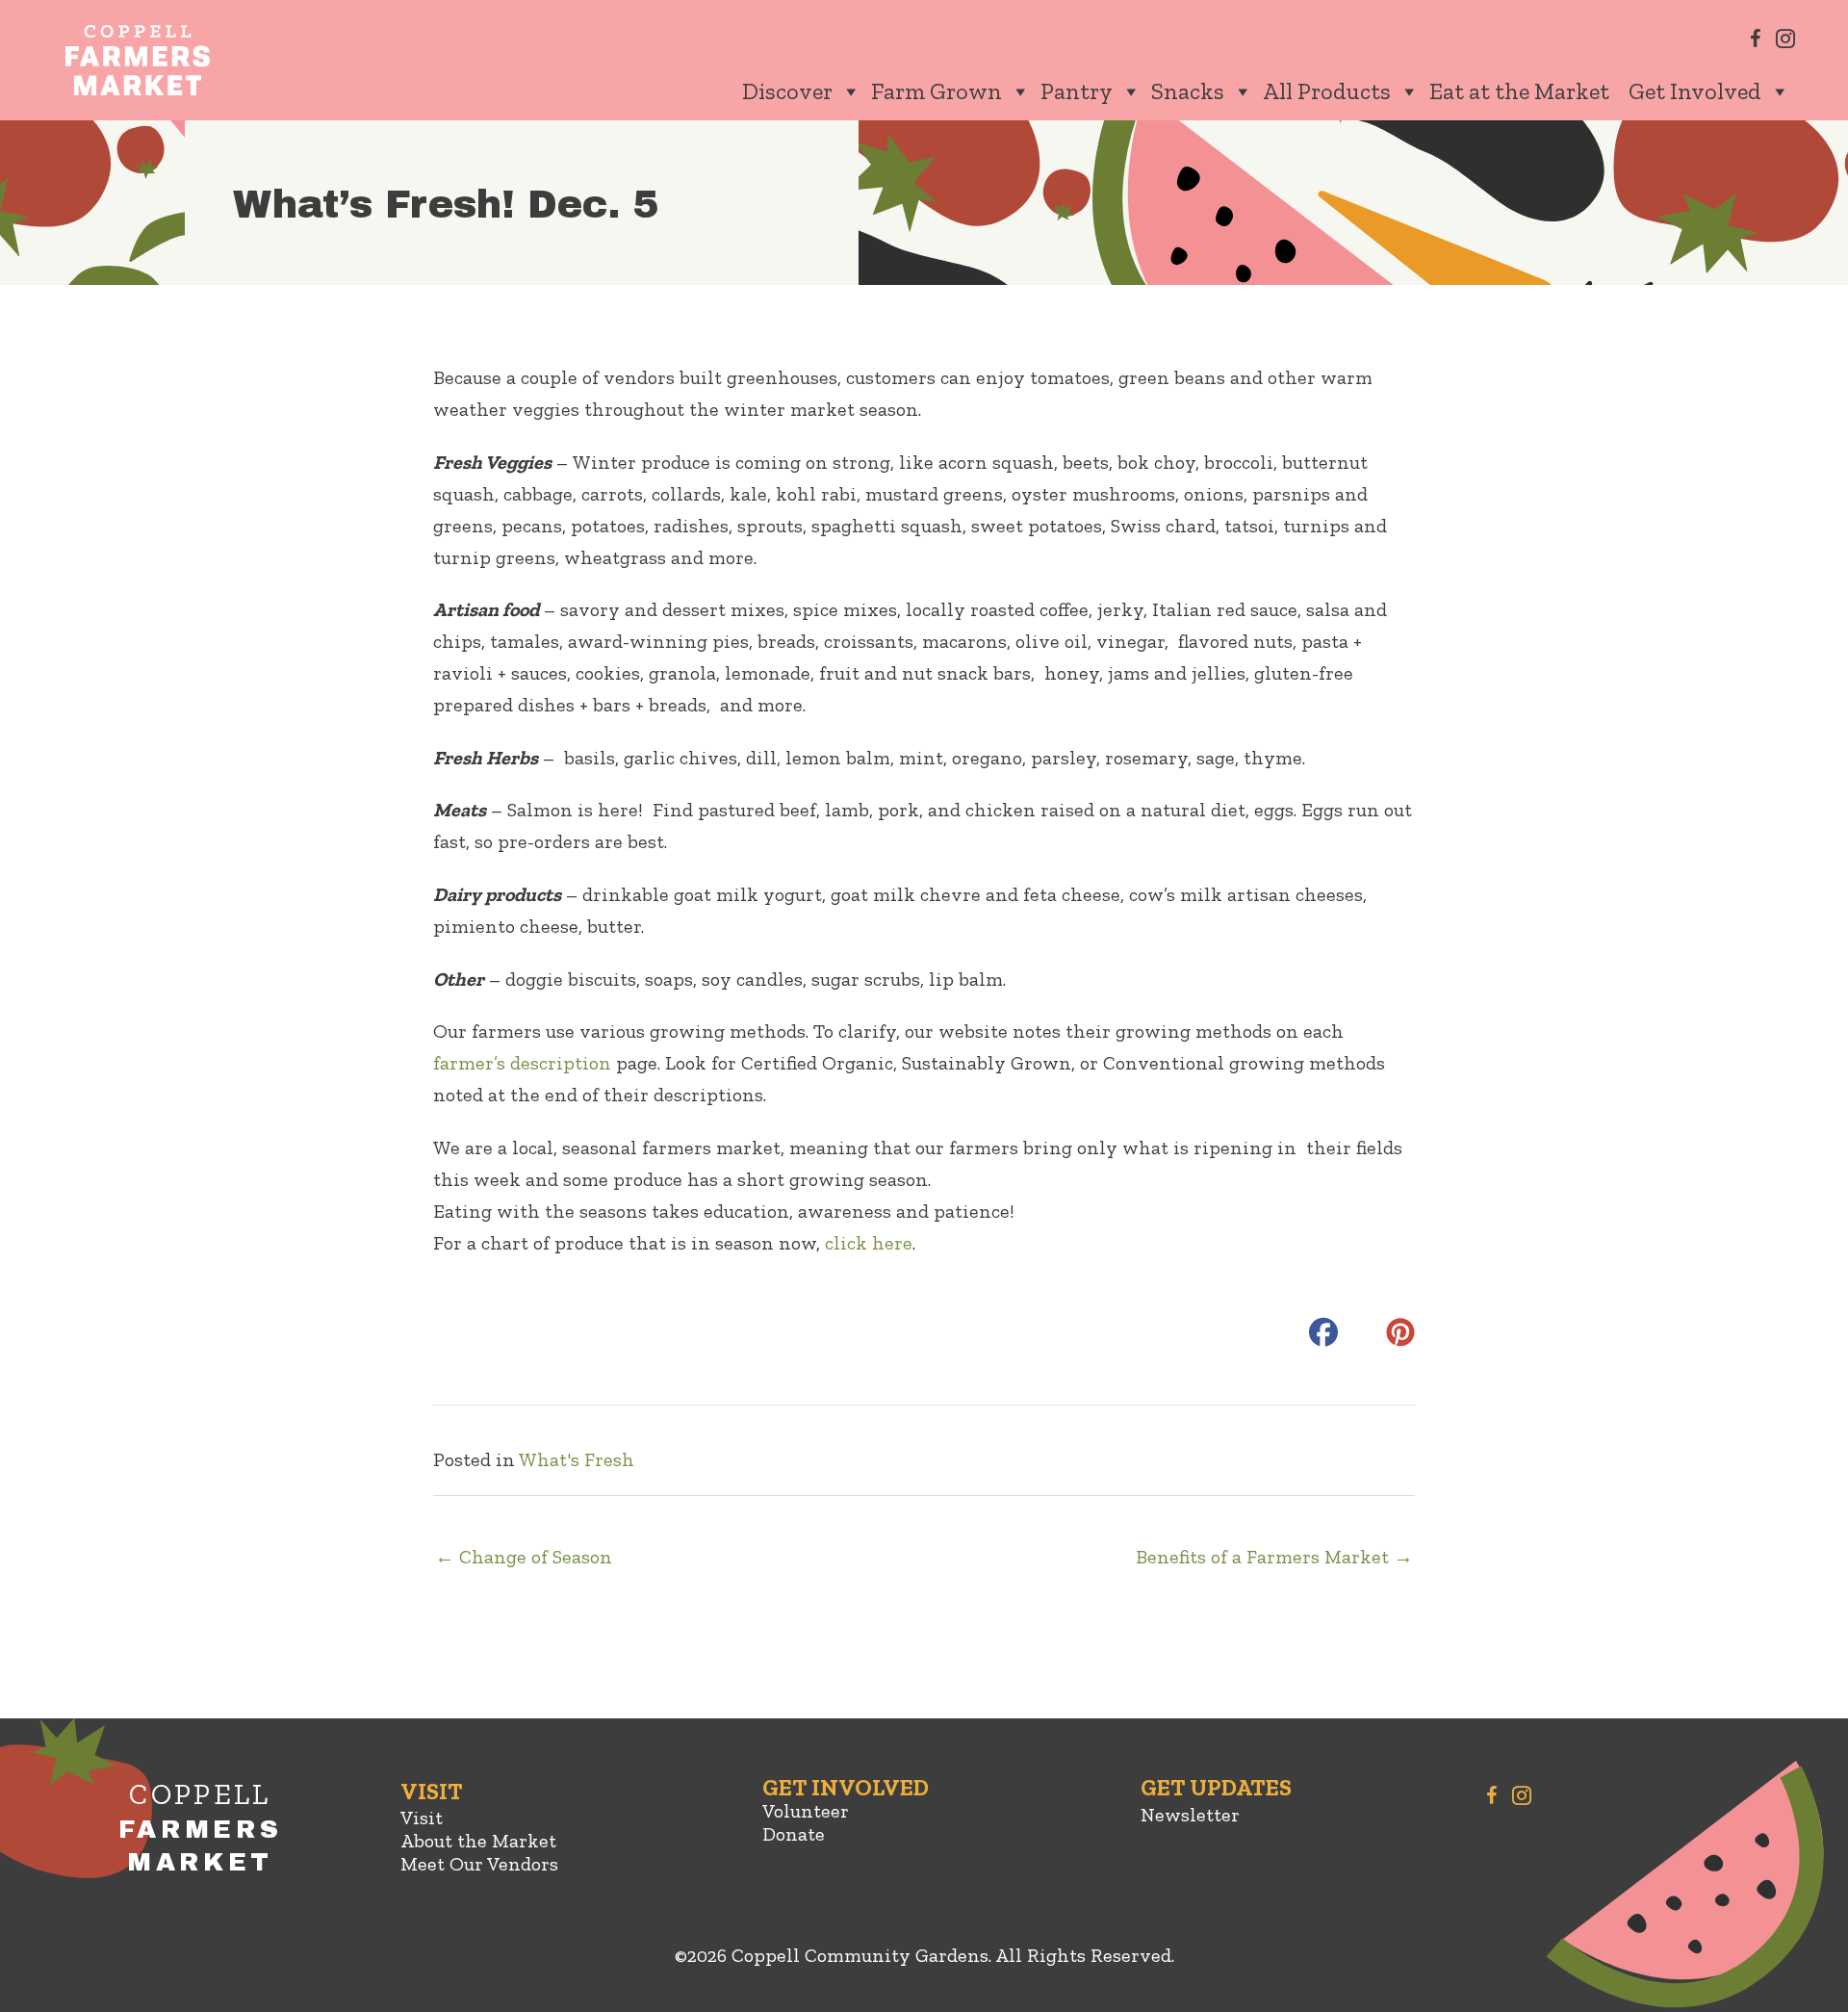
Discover (787, 91)
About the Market (478, 1841)
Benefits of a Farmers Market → (1274, 1557)
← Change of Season (524, 1557)
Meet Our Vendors (479, 1864)
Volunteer (806, 1811)
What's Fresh (577, 1459)
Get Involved (1695, 91)
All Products (1327, 91)
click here (869, 1243)
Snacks (1188, 91)
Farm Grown (937, 91)
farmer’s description (522, 1063)
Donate (794, 1834)
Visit (422, 1818)
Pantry (1077, 91)
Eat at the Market (1519, 91)
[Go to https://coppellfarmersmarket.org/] (200, 1848)
